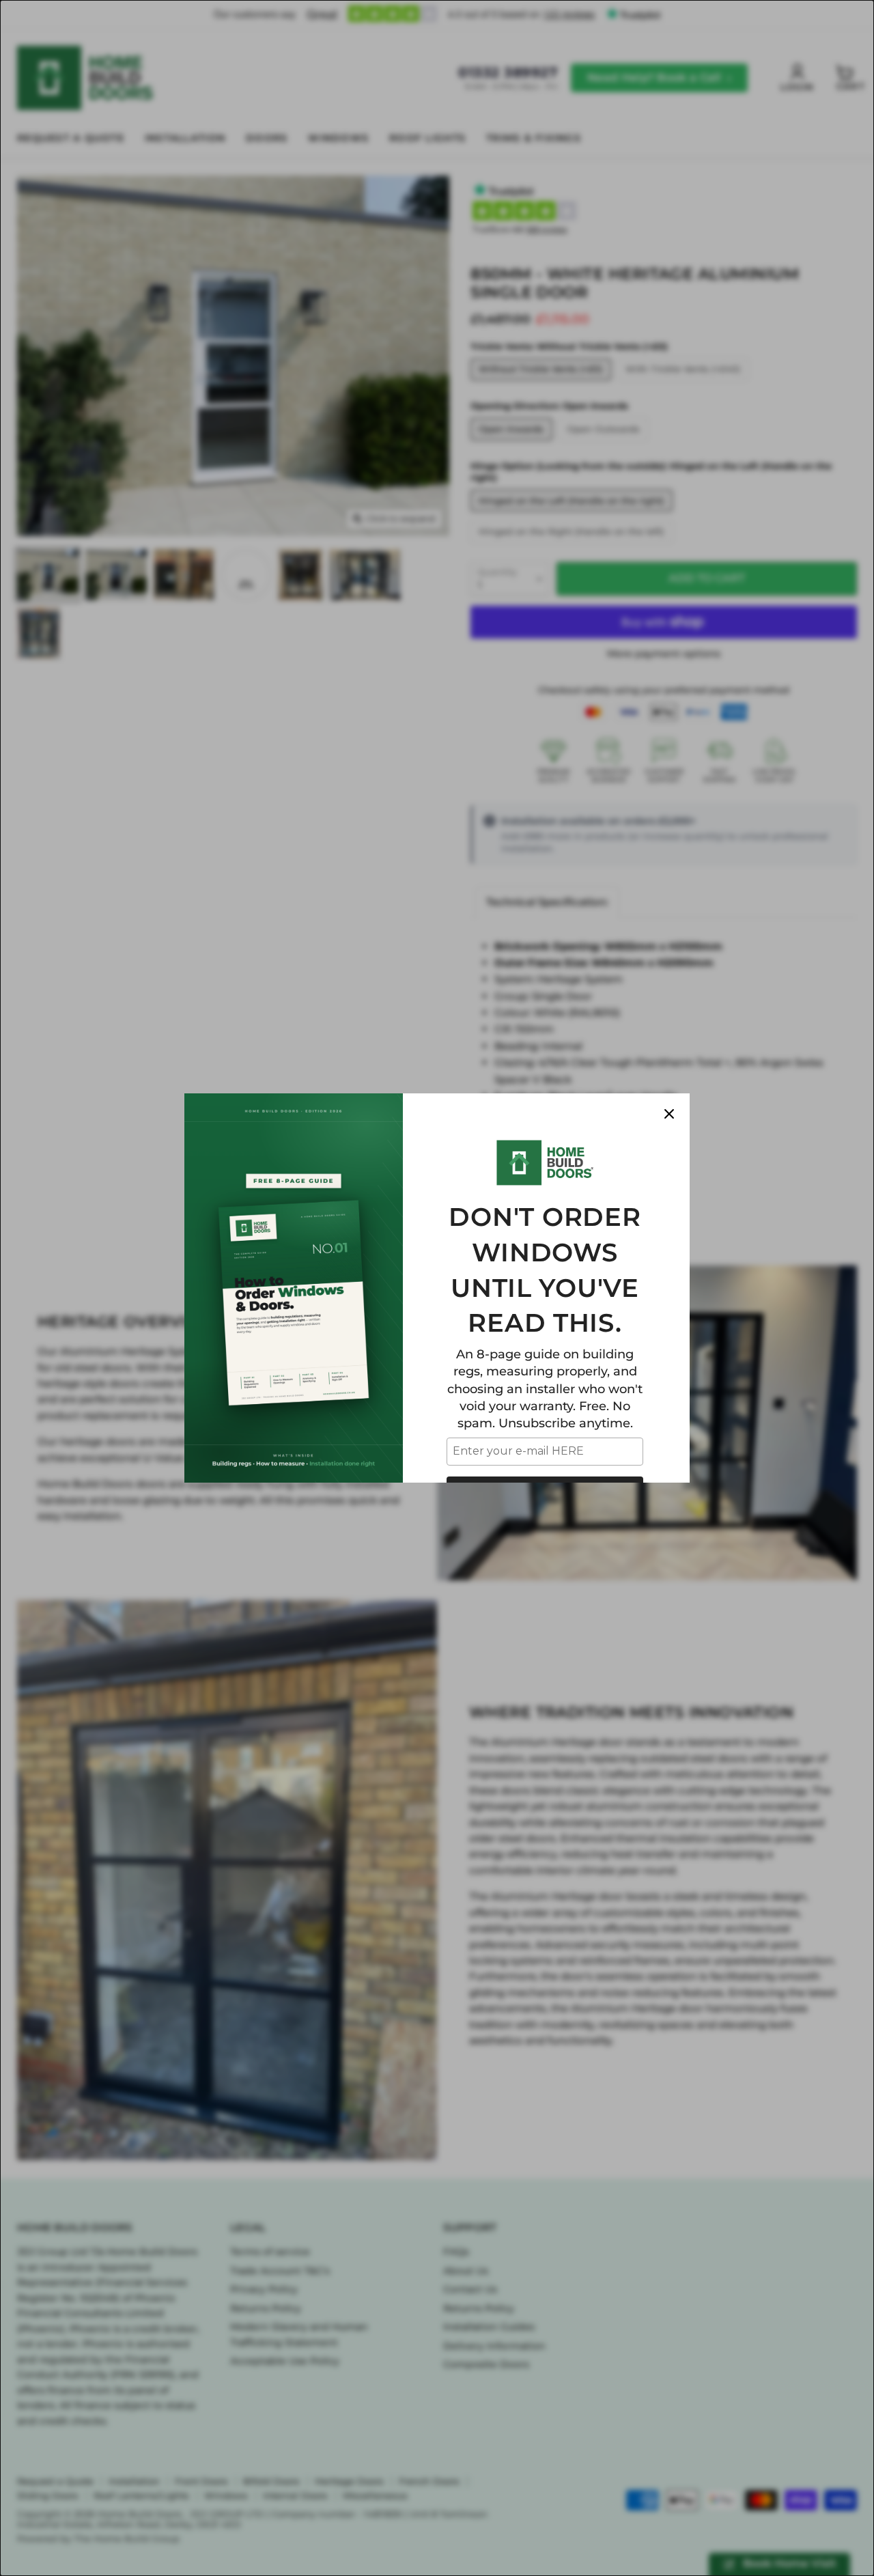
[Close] (669, 1114)
